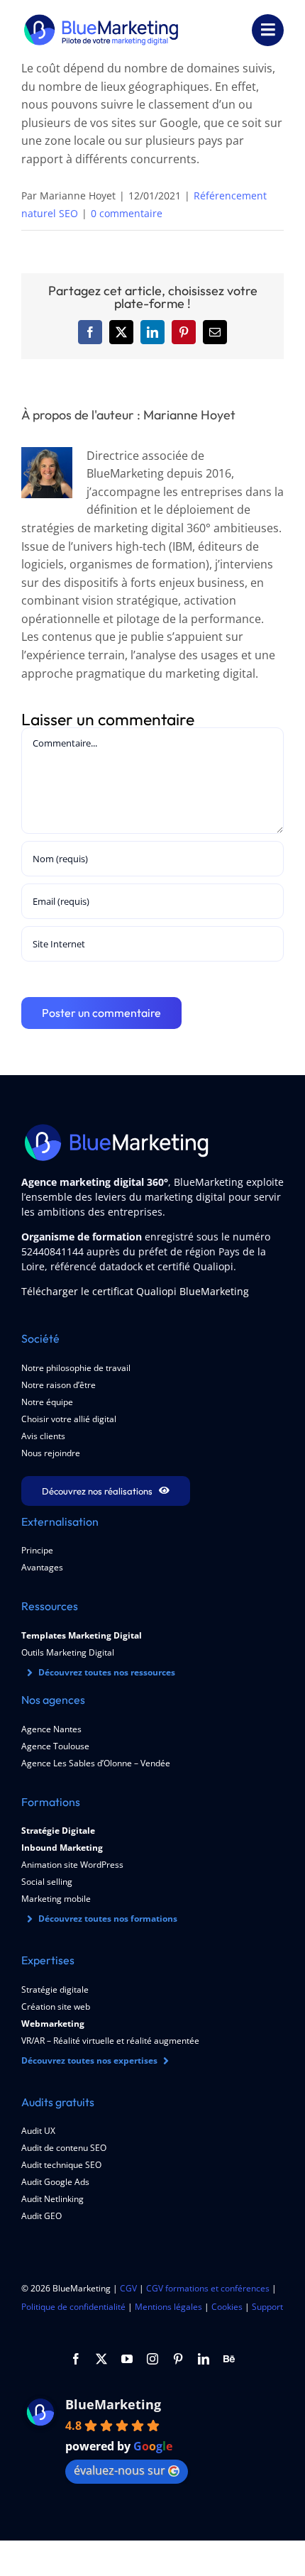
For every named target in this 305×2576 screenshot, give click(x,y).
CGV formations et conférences (208, 2288)
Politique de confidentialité (73, 2307)
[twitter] (101, 2359)
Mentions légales (168, 2307)
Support (267, 2307)
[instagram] (152, 2359)
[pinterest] (178, 2359)
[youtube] (127, 2359)
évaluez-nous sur (120, 2470)
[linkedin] (204, 2359)
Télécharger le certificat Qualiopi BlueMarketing (135, 1291)
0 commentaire (127, 213)
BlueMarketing (113, 2404)
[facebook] (76, 2359)
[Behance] (229, 2359)
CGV (128, 2288)
